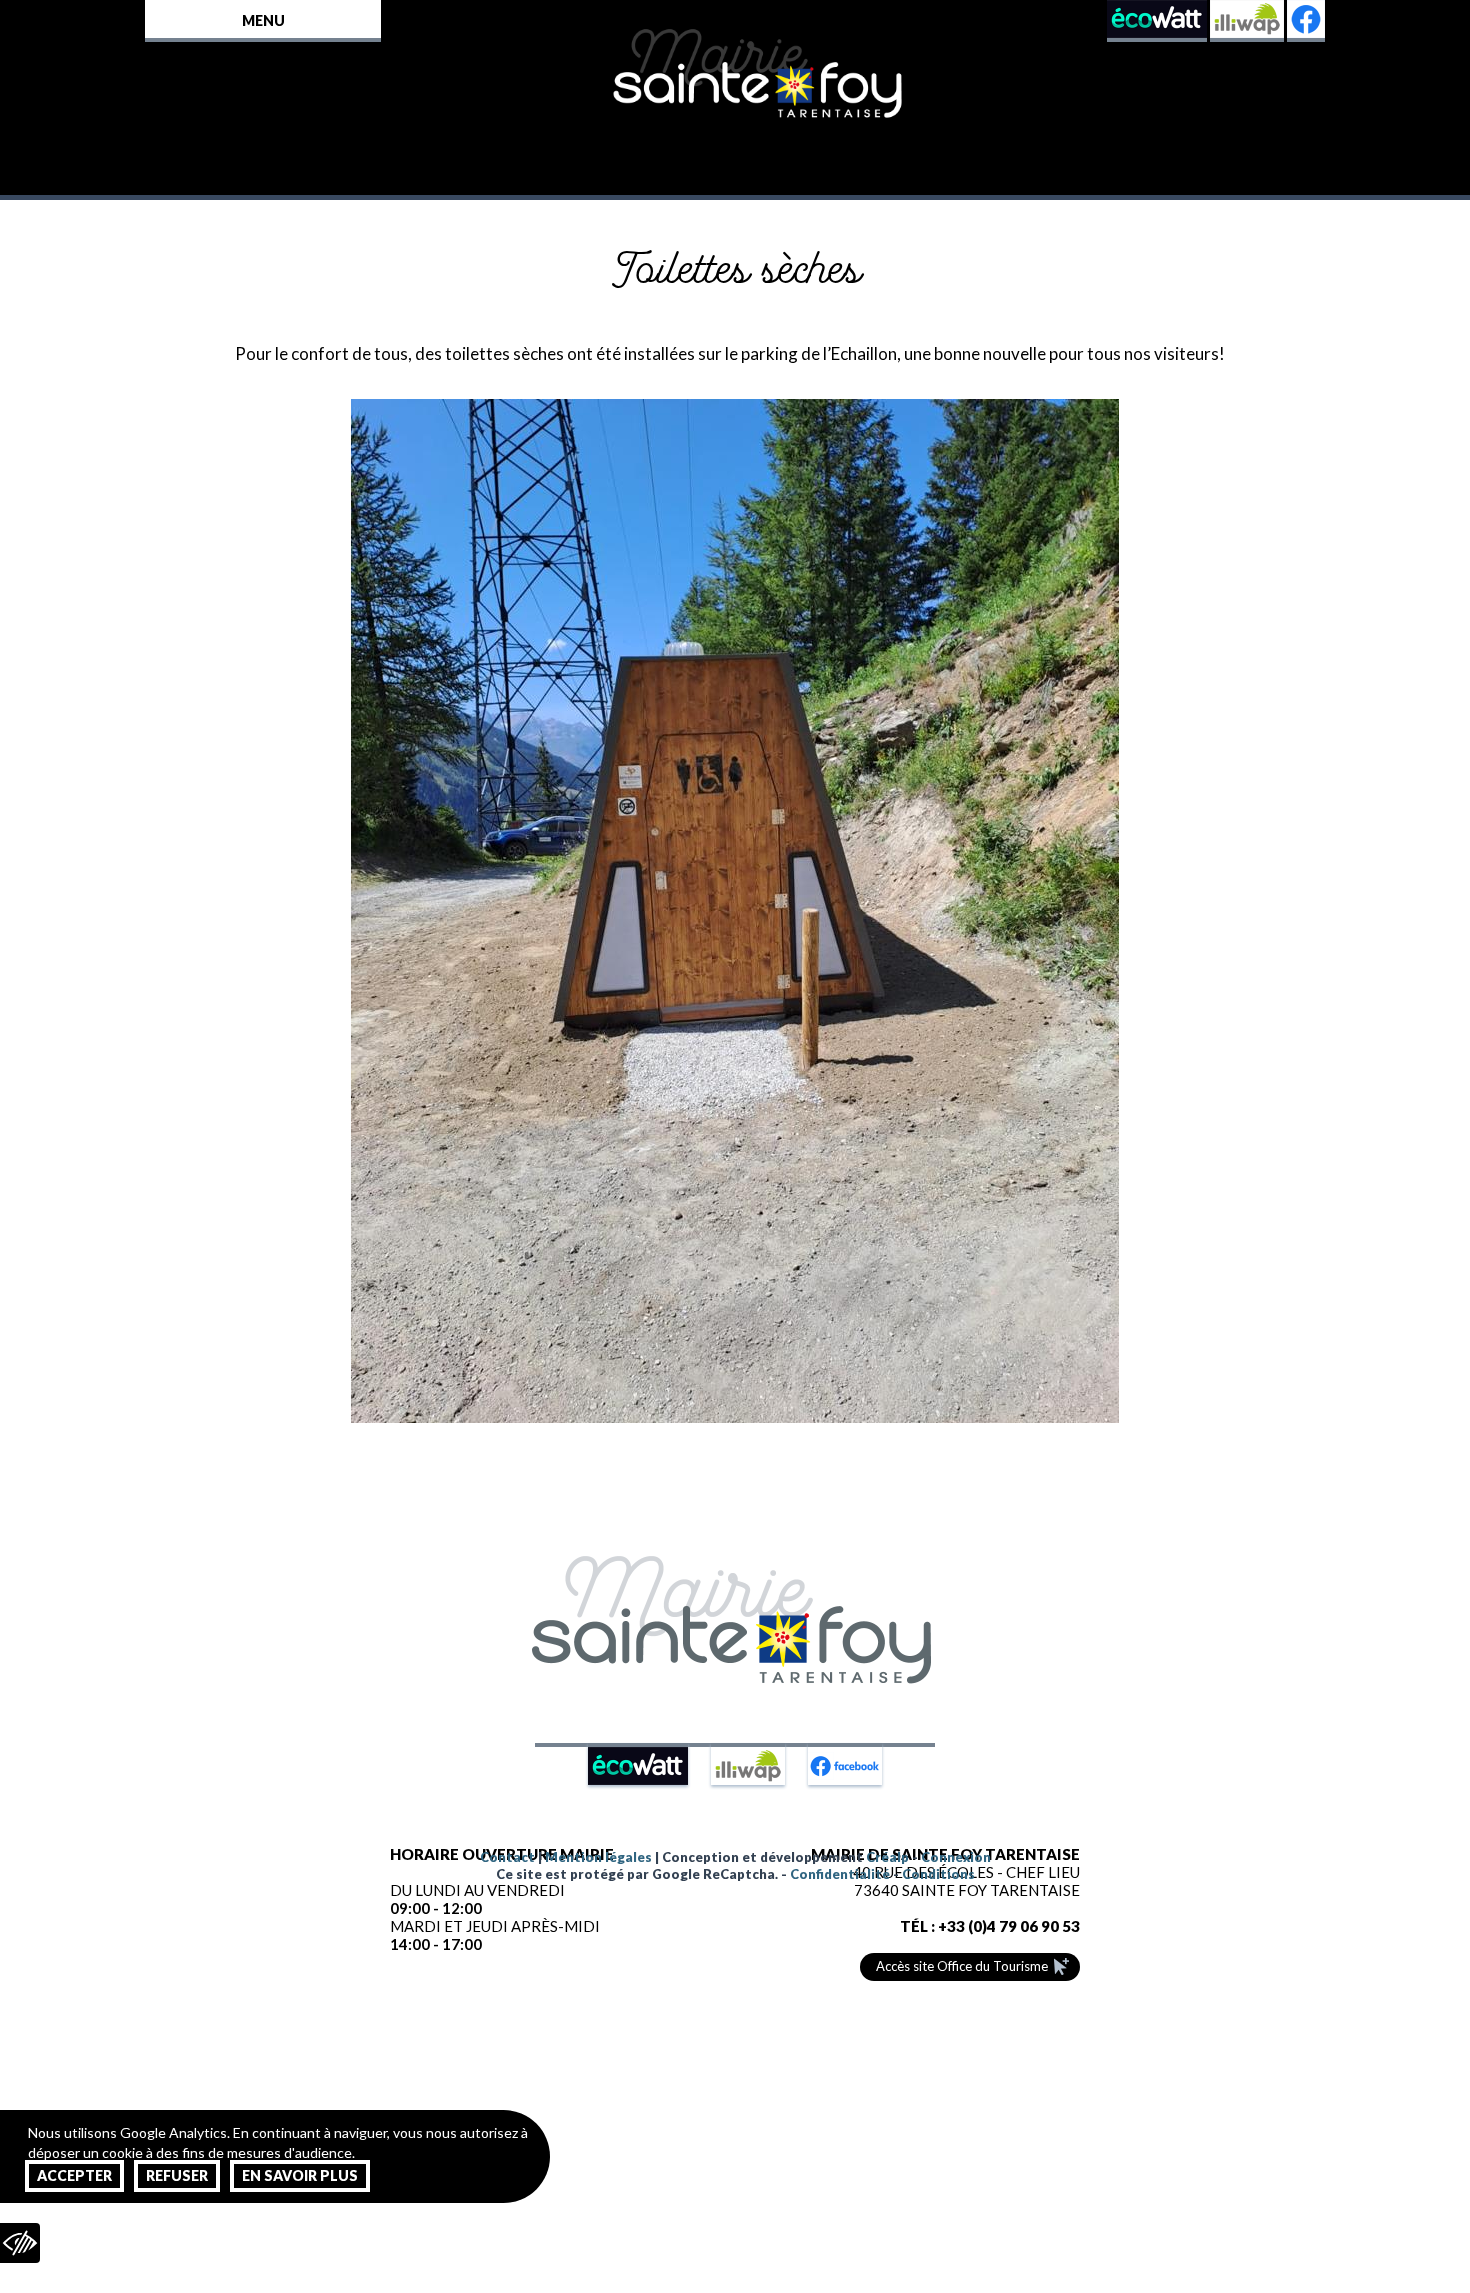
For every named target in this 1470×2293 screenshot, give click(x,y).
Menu (263, 20)
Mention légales (598, 1857)
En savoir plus (300, 2175)
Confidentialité (840, 1874)
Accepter (74, 2175)
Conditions (938, 1874)
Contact (507, 1857)
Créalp (887, 1857)
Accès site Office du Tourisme (962, 1966)
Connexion (956, 1857)
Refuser (177, 2175)
